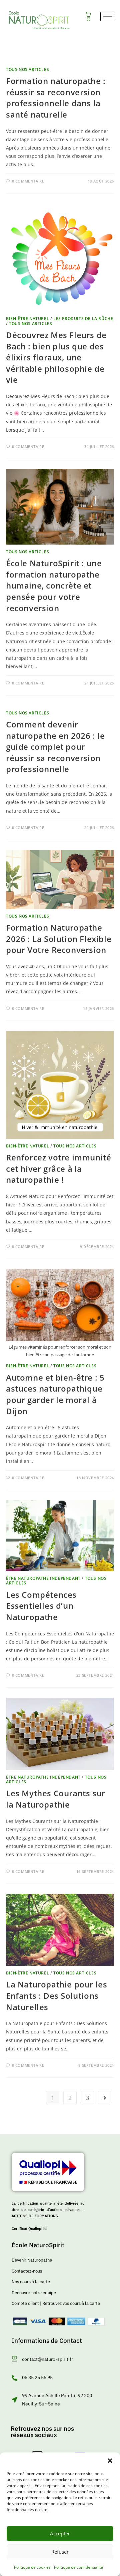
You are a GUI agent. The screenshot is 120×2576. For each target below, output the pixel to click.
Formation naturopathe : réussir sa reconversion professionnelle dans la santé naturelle (56, 98)
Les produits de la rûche (83, 319)
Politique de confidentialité (78, 2567)
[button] (110, 2461)
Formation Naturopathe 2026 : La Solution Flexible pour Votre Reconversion (59, 939)
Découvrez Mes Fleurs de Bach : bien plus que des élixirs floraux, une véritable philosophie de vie (56, 357)
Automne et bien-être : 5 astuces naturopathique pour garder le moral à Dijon (55, 1394)
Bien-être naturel (27, 319)
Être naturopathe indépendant (43, 1578)
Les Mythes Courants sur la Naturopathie (56, 1799)
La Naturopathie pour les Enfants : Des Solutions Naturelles (56, 1995)
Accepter (60, 2533)
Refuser (60, 2552)
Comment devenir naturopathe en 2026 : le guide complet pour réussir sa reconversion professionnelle (55, 747)
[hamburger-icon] (108, 16)
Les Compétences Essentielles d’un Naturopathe (41, 1606)
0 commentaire (28, 181)
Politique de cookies (32, 2567)
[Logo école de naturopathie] (39, 20)
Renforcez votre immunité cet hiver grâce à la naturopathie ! (58, 1168)
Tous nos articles (27, 69)
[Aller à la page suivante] (105, 2098)
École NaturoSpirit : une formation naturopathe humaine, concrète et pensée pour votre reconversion (54, 585)
